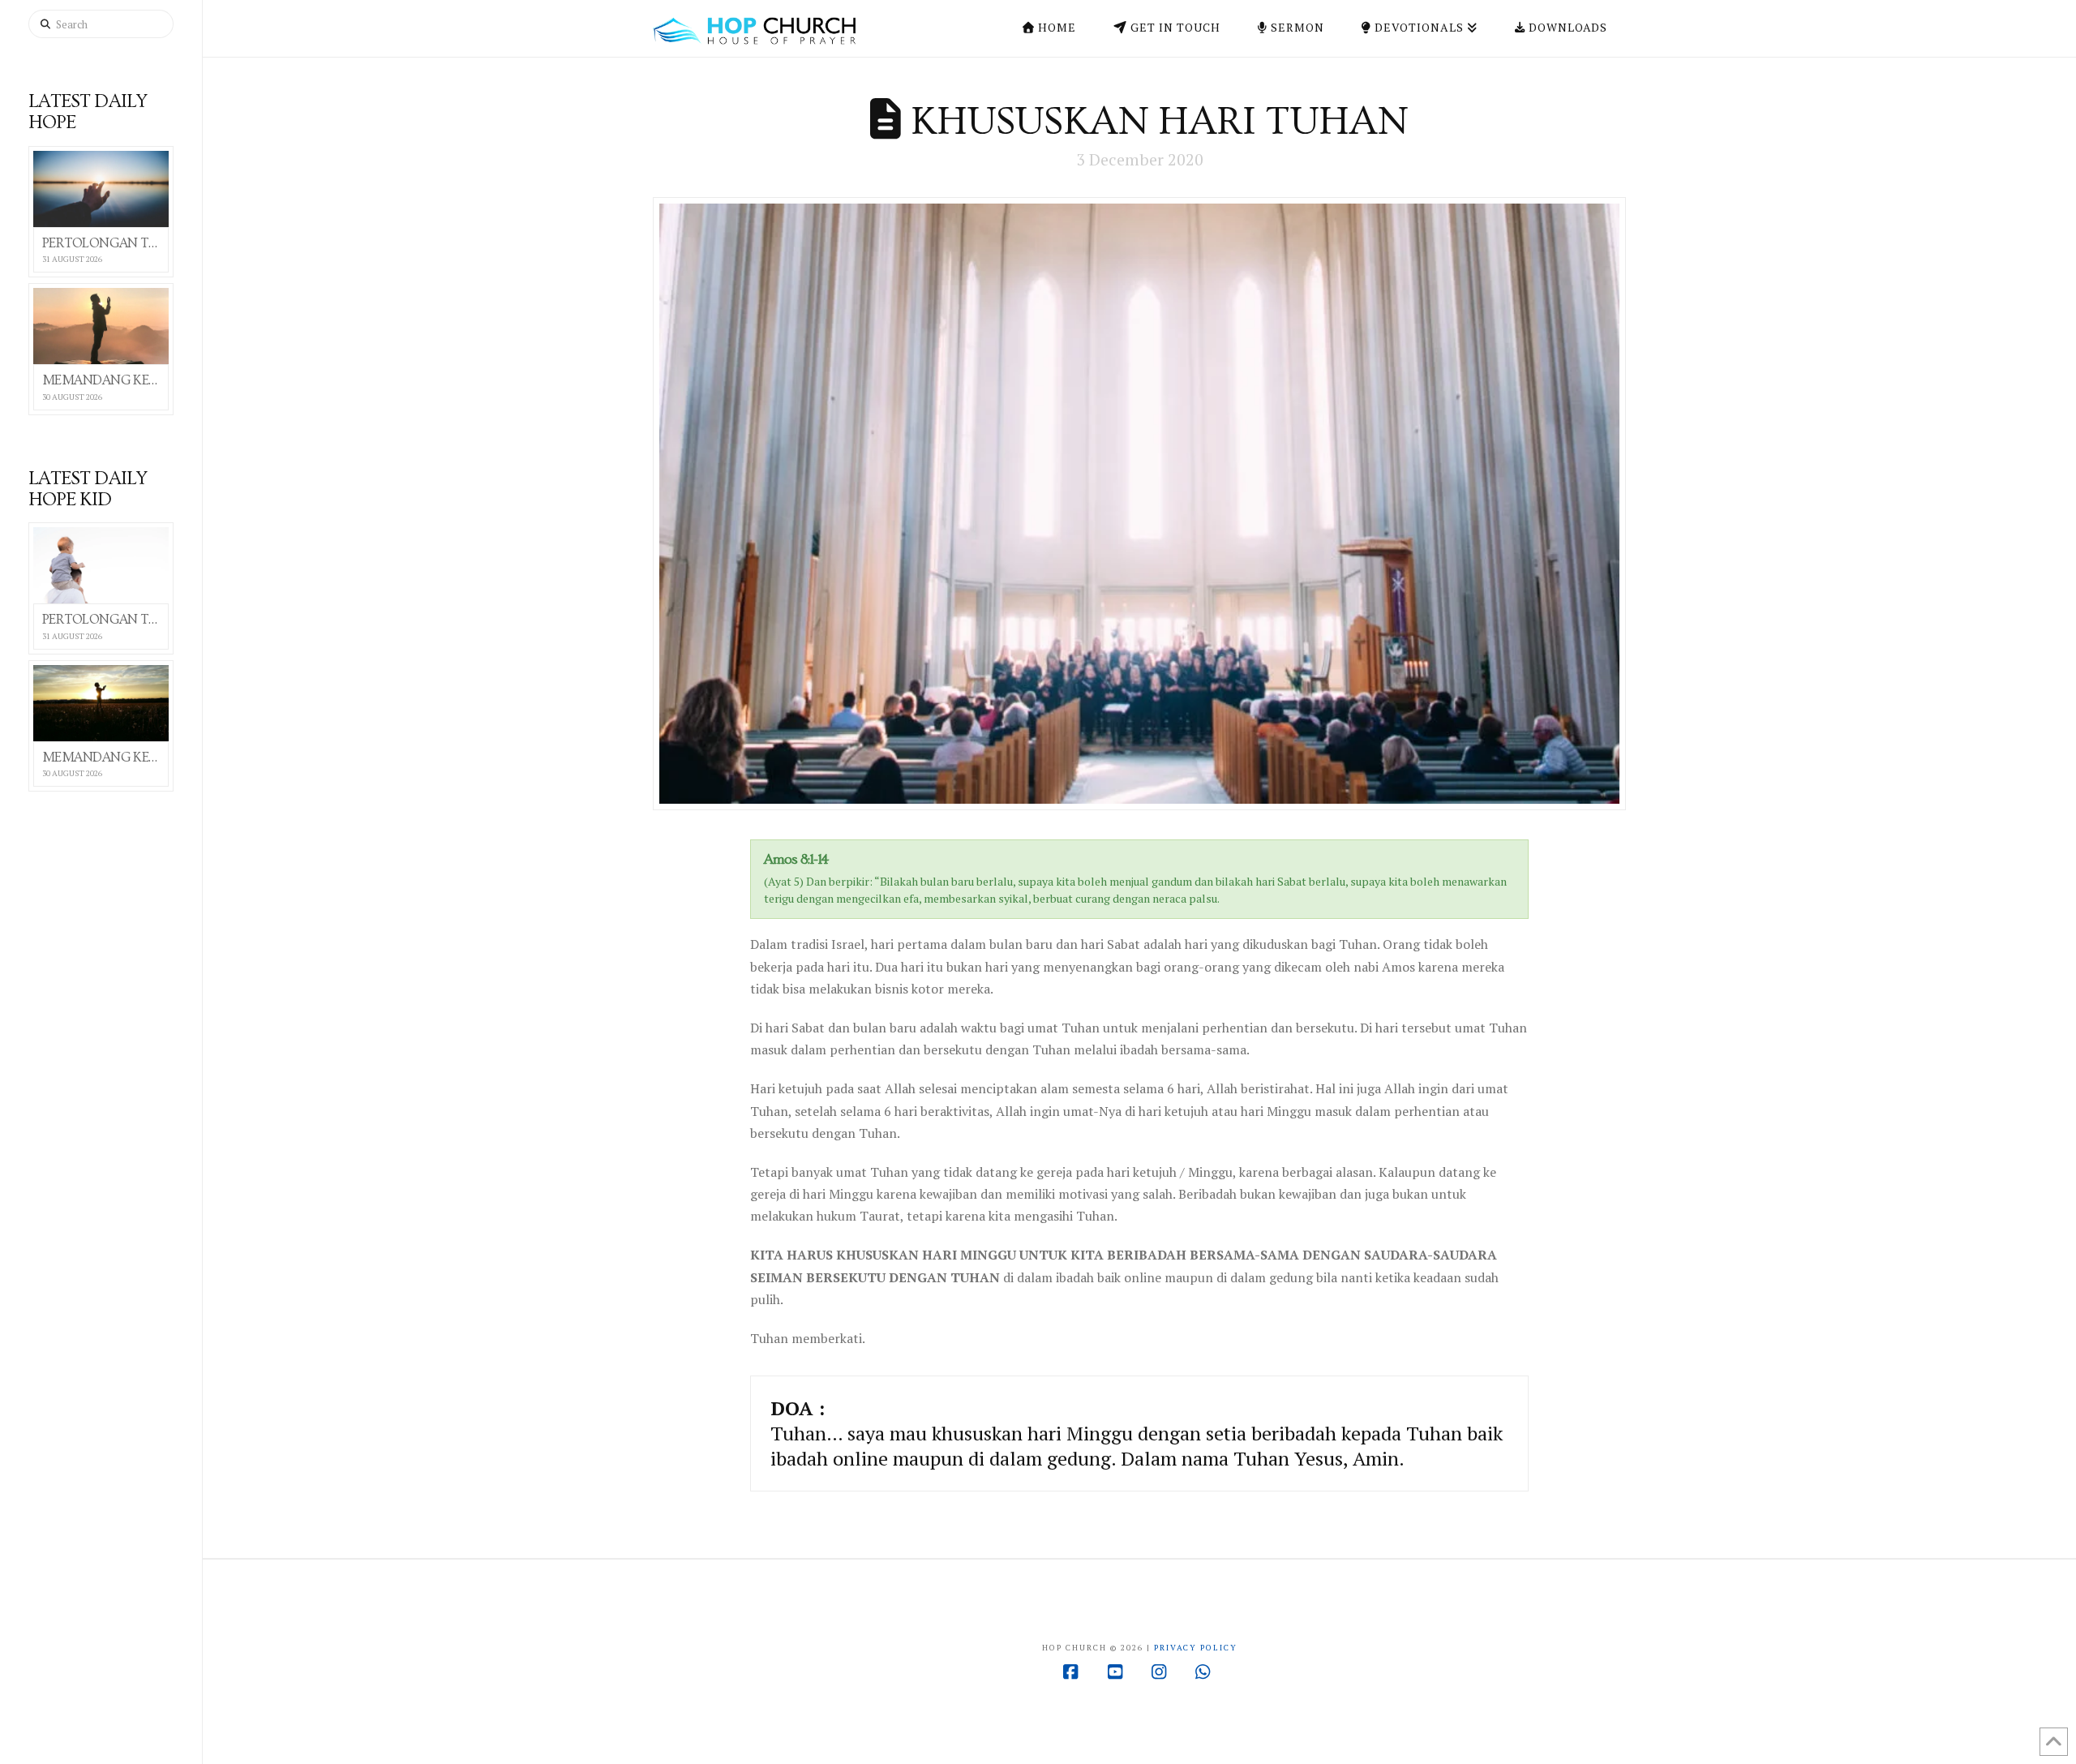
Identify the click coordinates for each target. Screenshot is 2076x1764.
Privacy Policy (1196, 1648)
